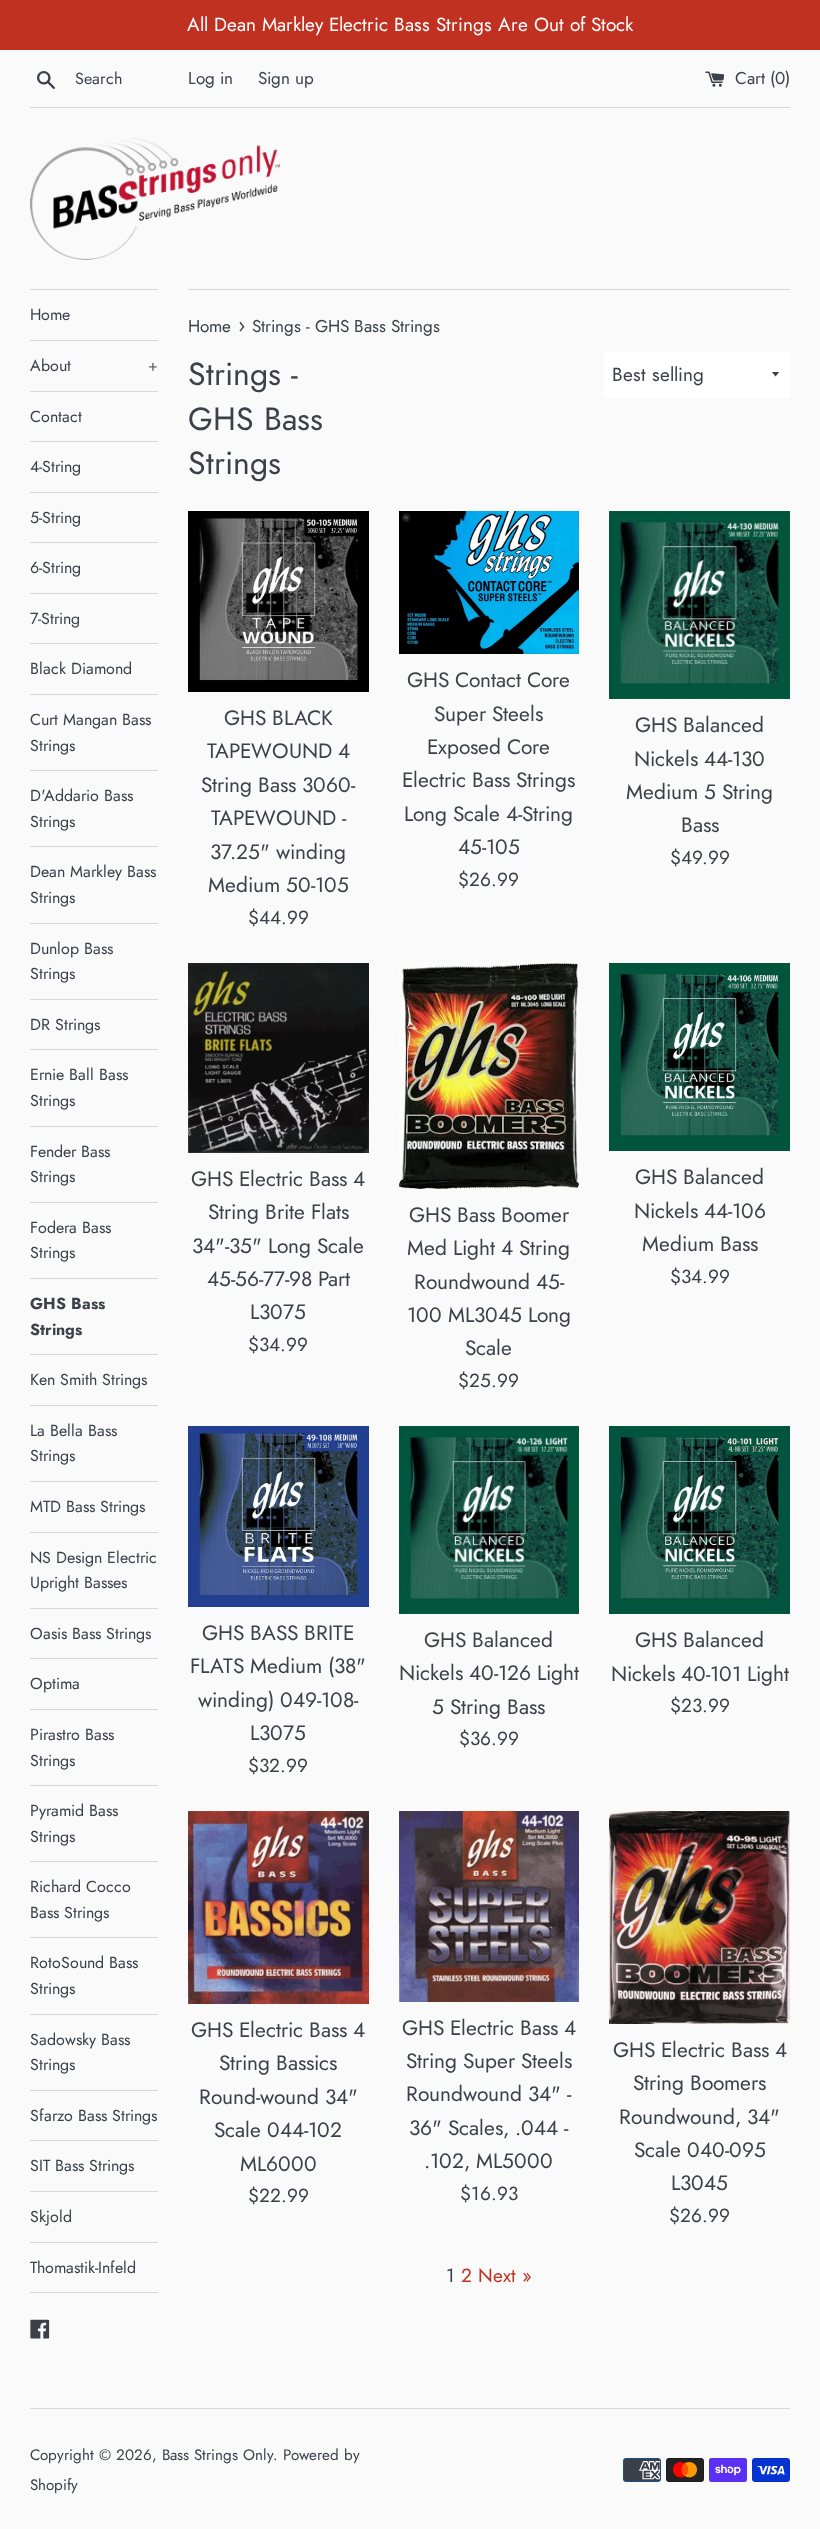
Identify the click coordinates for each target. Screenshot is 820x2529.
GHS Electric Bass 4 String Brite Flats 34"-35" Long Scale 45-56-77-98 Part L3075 (278, 1246)
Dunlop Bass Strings (71, 961)
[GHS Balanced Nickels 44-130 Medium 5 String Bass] (699, 605)
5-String (55, 517)
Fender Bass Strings (70, 1164)
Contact (56, 416)
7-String (55, 618)
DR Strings (65, 1024)
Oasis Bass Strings (90, 1633)
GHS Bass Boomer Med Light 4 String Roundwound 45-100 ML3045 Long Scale (489, 1282)
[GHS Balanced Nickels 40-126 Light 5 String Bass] (489, 1520)
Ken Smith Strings (88, 1379)
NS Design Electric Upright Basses (93, 1570)
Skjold (51, 2216)
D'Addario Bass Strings (81, 808)
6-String (55, 567)
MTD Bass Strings (87, 1506)
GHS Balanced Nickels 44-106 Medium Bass (700, 1210)
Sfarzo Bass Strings (93, 2115)
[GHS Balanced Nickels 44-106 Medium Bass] (699, 1057)
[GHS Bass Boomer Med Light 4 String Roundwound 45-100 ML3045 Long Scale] (489, 1076)
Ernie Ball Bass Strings (79, 1087)
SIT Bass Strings (82, 2165)
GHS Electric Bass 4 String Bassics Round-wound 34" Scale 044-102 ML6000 (278, 2097)
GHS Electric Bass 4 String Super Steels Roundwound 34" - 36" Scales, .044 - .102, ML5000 (489, 2095)
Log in (210, 78)
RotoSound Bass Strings (84, 1975)
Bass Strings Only (217, 2455)
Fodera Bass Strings (70, 1240)
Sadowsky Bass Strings (80, 2052)
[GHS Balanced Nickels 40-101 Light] (699, 1520)
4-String (55, 466)
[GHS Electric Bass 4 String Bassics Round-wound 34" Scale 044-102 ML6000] (278, 1907)
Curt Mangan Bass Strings (90, 732)
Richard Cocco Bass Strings (80, 1899)
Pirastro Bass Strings (72, 1747)
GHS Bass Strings (67, 1316)
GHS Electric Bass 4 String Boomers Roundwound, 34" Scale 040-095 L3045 (700, 2117)
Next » (505, 2275)
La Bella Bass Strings (73, 1443)
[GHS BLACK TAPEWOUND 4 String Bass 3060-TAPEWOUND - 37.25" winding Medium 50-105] (278, 601)
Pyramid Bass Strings (74, 1823)
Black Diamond (81, 668)
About (94, 365)
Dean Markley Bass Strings (93, 884)
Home (50, 314)
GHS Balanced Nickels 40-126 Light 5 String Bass (489, 1673)
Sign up (286, 78)
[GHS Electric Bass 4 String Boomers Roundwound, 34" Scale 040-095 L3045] (699, 1917)
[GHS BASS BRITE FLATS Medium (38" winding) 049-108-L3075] (278, 1516)
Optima (55, 1683)
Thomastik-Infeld (83, 2267)
